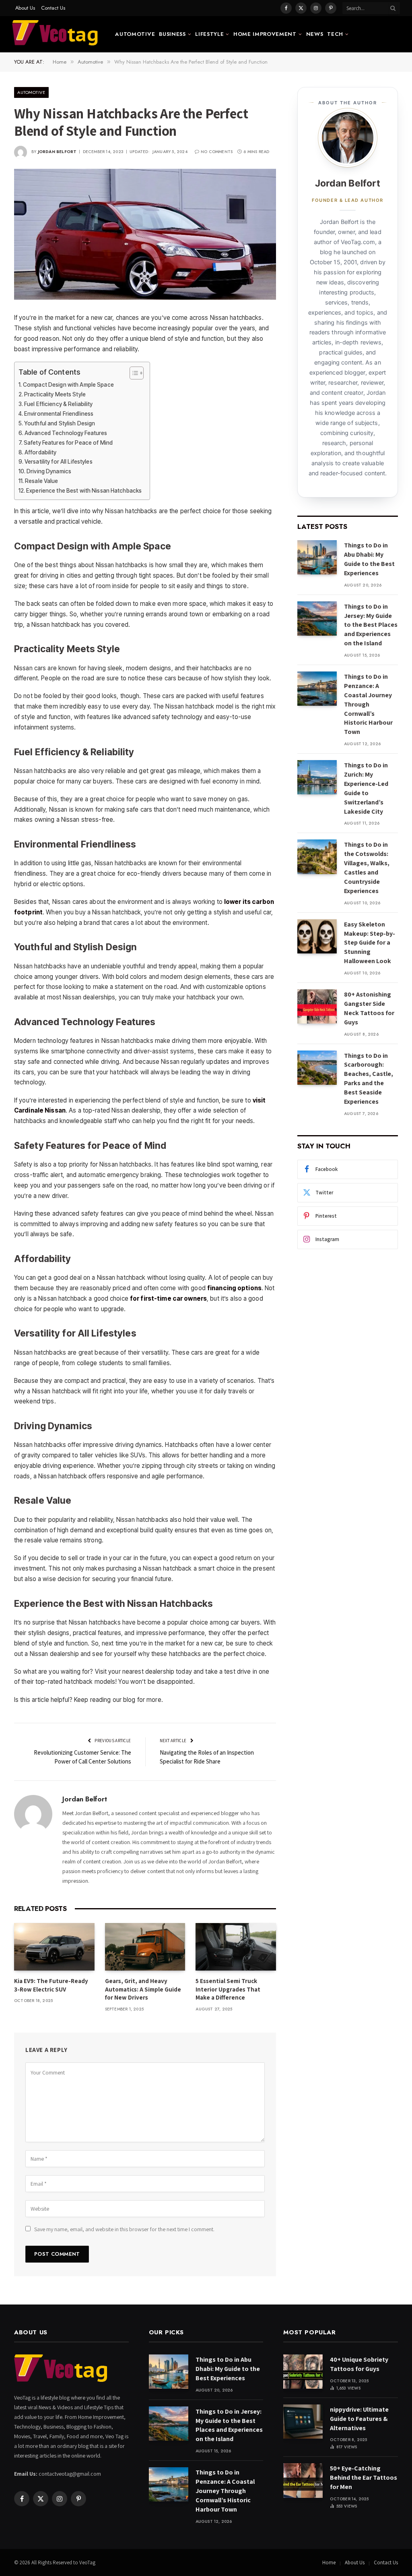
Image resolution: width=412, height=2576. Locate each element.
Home (329, 2563)
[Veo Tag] (56, 34)
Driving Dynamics (49, 471)
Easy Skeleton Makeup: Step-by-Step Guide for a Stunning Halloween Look (370, 943)
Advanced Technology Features (66, 433)
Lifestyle (209, 34)
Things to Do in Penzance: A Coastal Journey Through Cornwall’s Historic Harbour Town (368, 704)
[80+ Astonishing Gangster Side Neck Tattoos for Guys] (317, 1006)
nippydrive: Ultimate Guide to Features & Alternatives (359, 2419)
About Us (25, 8)
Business (172, 34)
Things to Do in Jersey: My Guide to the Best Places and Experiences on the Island (371, 625)
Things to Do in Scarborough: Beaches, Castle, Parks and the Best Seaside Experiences (369, 1079)
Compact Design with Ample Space (68, 385)
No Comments (217, 152)
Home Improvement (265, 34)
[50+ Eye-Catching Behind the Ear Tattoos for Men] (303, 2480)
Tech (335, 34)
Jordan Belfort (57, 152)
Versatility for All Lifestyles (59, 462)
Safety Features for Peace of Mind (68, 443)
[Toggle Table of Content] (133, 373)
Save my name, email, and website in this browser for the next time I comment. (124, 2229)
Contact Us (53, 8)
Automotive (135, 34)
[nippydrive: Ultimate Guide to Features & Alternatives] (303, 2422)
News (315, 34)
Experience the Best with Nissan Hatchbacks (84, 491)
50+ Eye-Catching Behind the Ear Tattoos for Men (364, 2478)
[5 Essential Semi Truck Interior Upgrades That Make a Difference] (236, 1947)
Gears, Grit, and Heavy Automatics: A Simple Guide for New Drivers (143, 1989)
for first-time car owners (168, 1298)
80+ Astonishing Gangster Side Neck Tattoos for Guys (369, 1008)
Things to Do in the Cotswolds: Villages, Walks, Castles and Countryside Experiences (367, 867)
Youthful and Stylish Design (60, 423)
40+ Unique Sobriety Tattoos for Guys (359, 2364)
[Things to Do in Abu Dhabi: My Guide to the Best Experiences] (317, 557)
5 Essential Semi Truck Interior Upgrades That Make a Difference (228, 1989)
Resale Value (41, 481)
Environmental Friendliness (59, 414)
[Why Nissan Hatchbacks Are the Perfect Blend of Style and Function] (145, 234)
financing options (234, 1288)
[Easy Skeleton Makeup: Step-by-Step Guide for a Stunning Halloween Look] (317, 936)
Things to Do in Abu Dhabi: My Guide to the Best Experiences (369, 559)
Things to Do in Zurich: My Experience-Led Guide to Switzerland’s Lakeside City (366, 788)
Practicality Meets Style (55, 394)
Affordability (41, 452)
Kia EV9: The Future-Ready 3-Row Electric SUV (51, 1985)
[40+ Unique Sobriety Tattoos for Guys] (303, 2372)
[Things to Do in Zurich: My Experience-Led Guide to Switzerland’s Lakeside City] (317, 777)
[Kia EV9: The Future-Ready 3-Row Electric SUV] (54, 1947)
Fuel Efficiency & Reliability (59, 404)
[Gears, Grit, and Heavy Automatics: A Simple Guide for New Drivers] (145, 1947)
